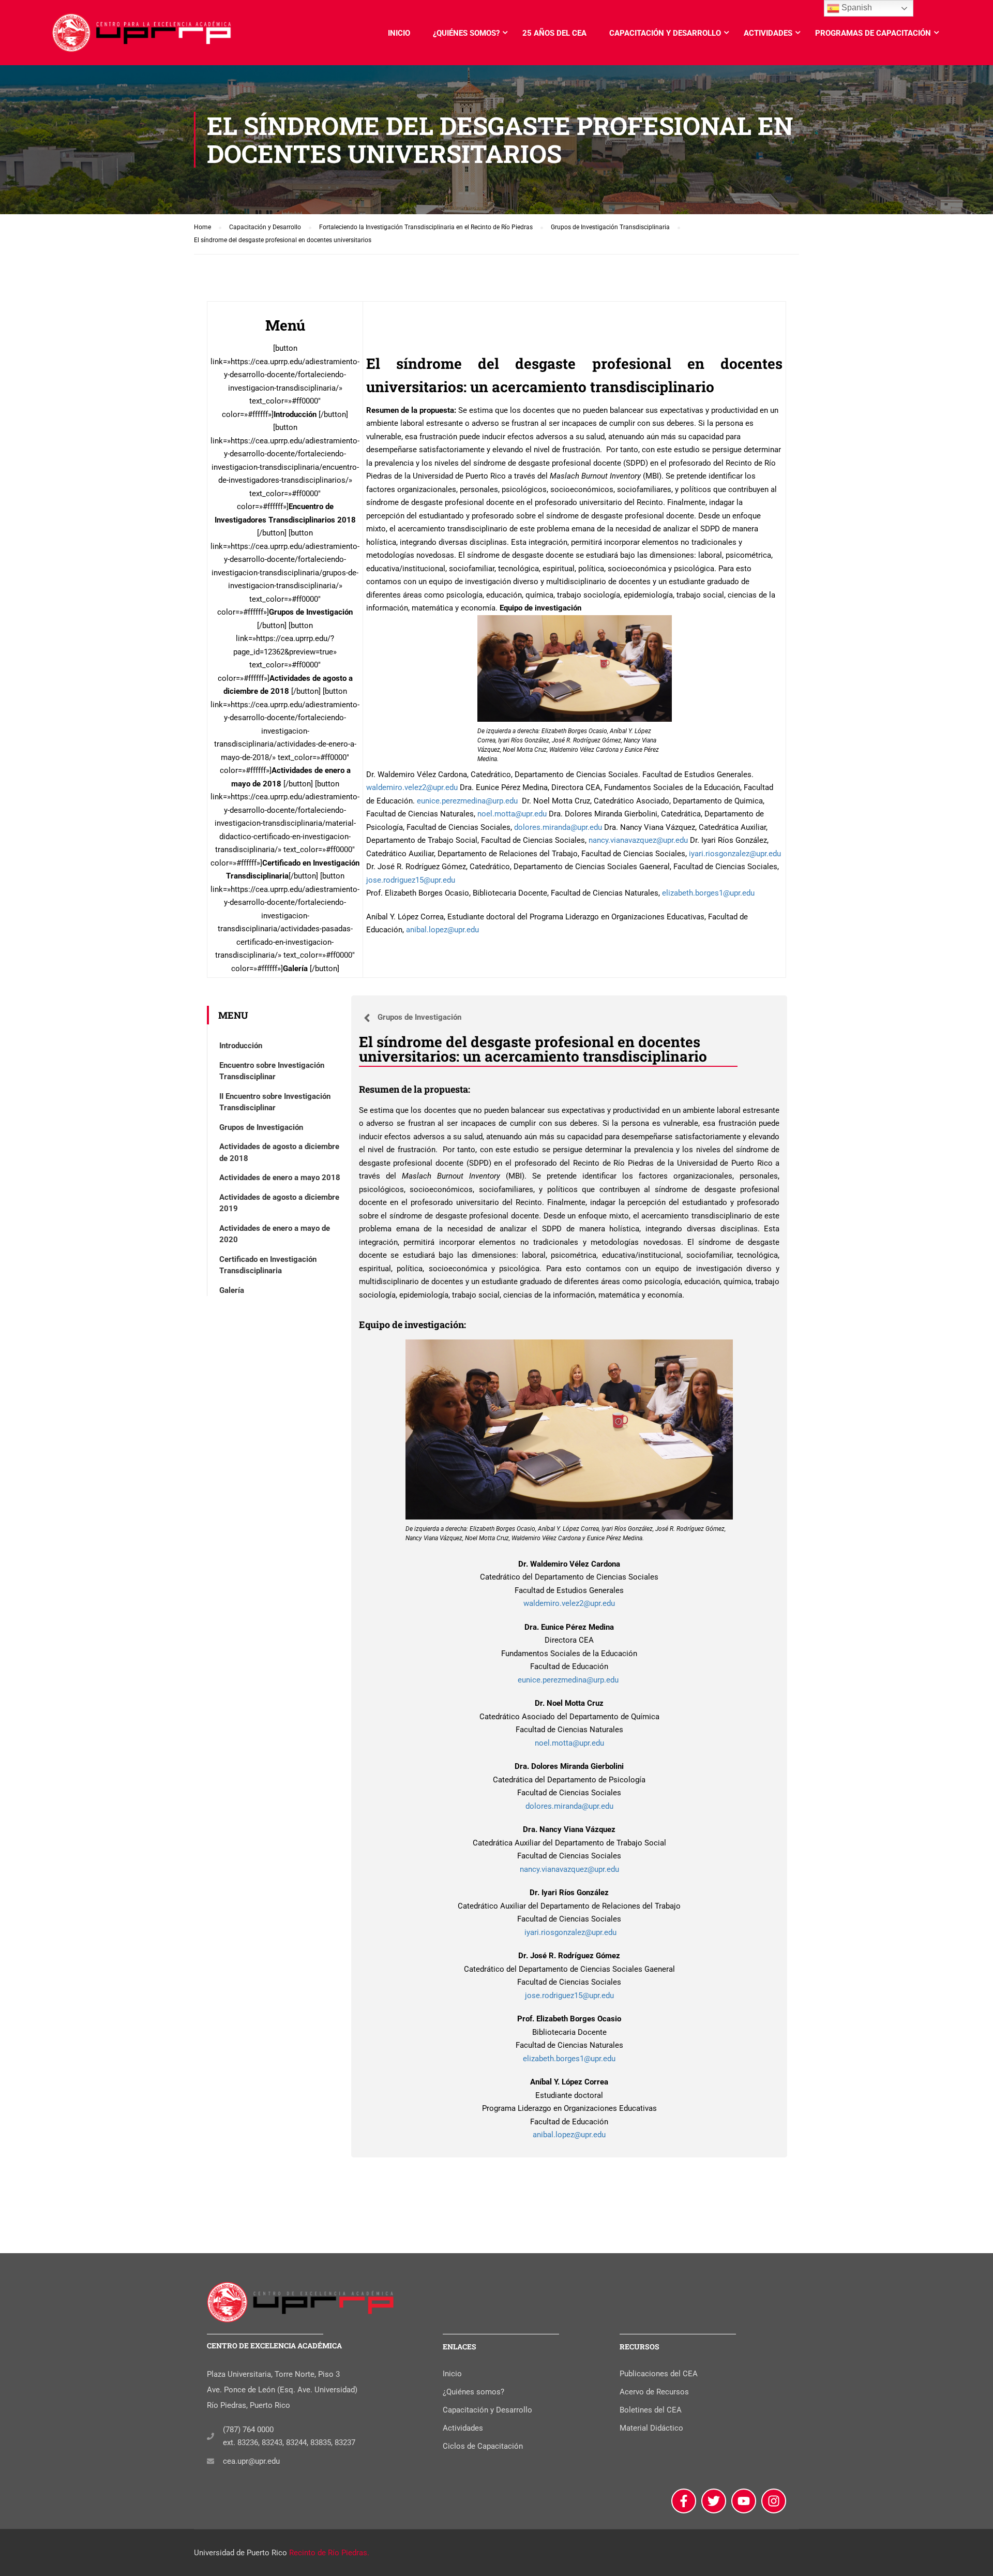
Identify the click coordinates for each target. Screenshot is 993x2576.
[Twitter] (714, 2501)
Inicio (399, 33)
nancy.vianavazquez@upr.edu (638, 840)
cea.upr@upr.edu (251, 2461)
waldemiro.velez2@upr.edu (412, 787)
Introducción (241, 1046)
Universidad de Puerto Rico (240, 2553)
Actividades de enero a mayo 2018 (280, 1178)
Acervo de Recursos (654, 2392)
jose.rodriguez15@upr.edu (411, 880)
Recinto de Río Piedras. (329, 2553)
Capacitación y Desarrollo (665, 33)
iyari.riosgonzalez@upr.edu (734, 854)
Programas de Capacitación (873, 33)
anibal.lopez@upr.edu (442, 930)
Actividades (768, 33)
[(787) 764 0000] (210, 2436)
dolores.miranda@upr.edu (558, 827)
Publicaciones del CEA (659, 2374)
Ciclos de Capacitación (483, 2446)
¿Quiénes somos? (466, 33)
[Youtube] (744, 2501)
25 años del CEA (554, 33)
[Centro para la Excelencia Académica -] (142, 38)
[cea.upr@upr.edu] (210, 2461)
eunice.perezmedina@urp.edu (468, 801)
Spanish (856, 8)
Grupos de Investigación (261, 1127)
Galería (232, 1290)
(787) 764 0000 (248, 2430)
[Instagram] (774, 2501)
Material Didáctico (651, 2428)
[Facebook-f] (684, 2501)
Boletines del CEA (651, 2410)
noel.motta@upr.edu (512, 814)
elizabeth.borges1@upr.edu (708, 893)
